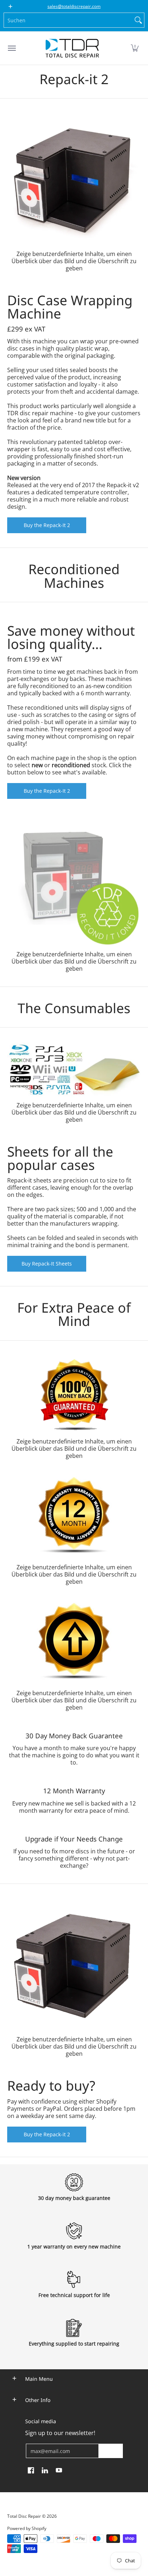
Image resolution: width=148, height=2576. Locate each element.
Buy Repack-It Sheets (47, 1264)
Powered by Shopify (27, 2528)
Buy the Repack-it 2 (47, 2134)
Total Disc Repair (24, 2516)
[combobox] (68, 20)
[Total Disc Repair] (72, 48)
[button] (135, 48)
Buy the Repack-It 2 (47, 525)
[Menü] (11, 48)
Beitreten (111, 2451)
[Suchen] (138, 20)
